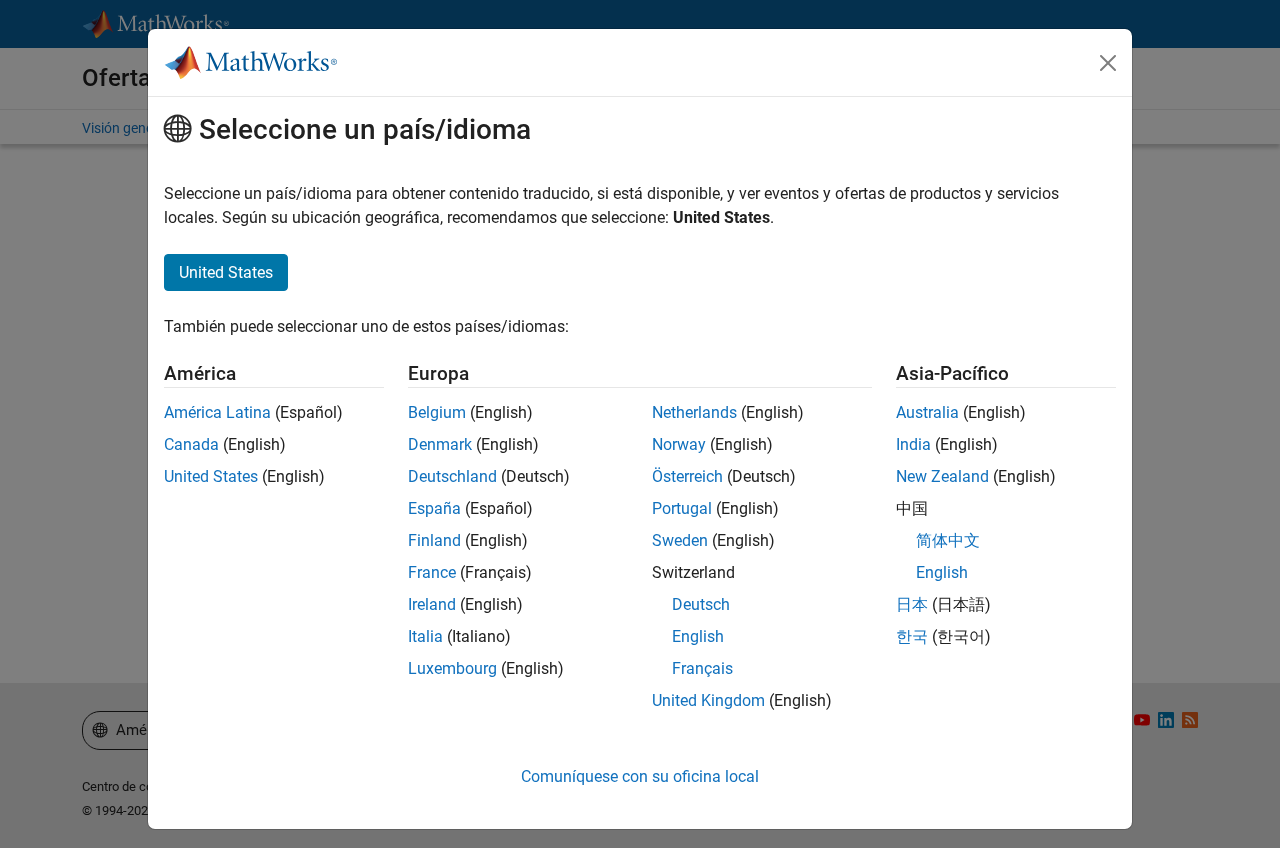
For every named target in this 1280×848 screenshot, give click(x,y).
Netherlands (694, 412)
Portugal (682, 508)
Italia (425, 636)
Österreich (687, 476)
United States (211, 476)
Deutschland (452, 476)
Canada (191, 444)
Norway (679, 444)
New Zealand (942, 476)
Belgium (437, 412)
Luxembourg (452, 668)
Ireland (432, 604)
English (698, 636)
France (432, 572)
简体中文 (948, 540)
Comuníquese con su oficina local (640, 776)
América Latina (217, 412)
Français (702, 668)
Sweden (680, 540)
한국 (912, 636)
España (434, 508)
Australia (927, 412)
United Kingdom (708, 700)
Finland (434, 540)
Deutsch (701, 604)
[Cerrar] (1108, 63)
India (913, 444)
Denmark (440, 444)
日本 (912, 604)
